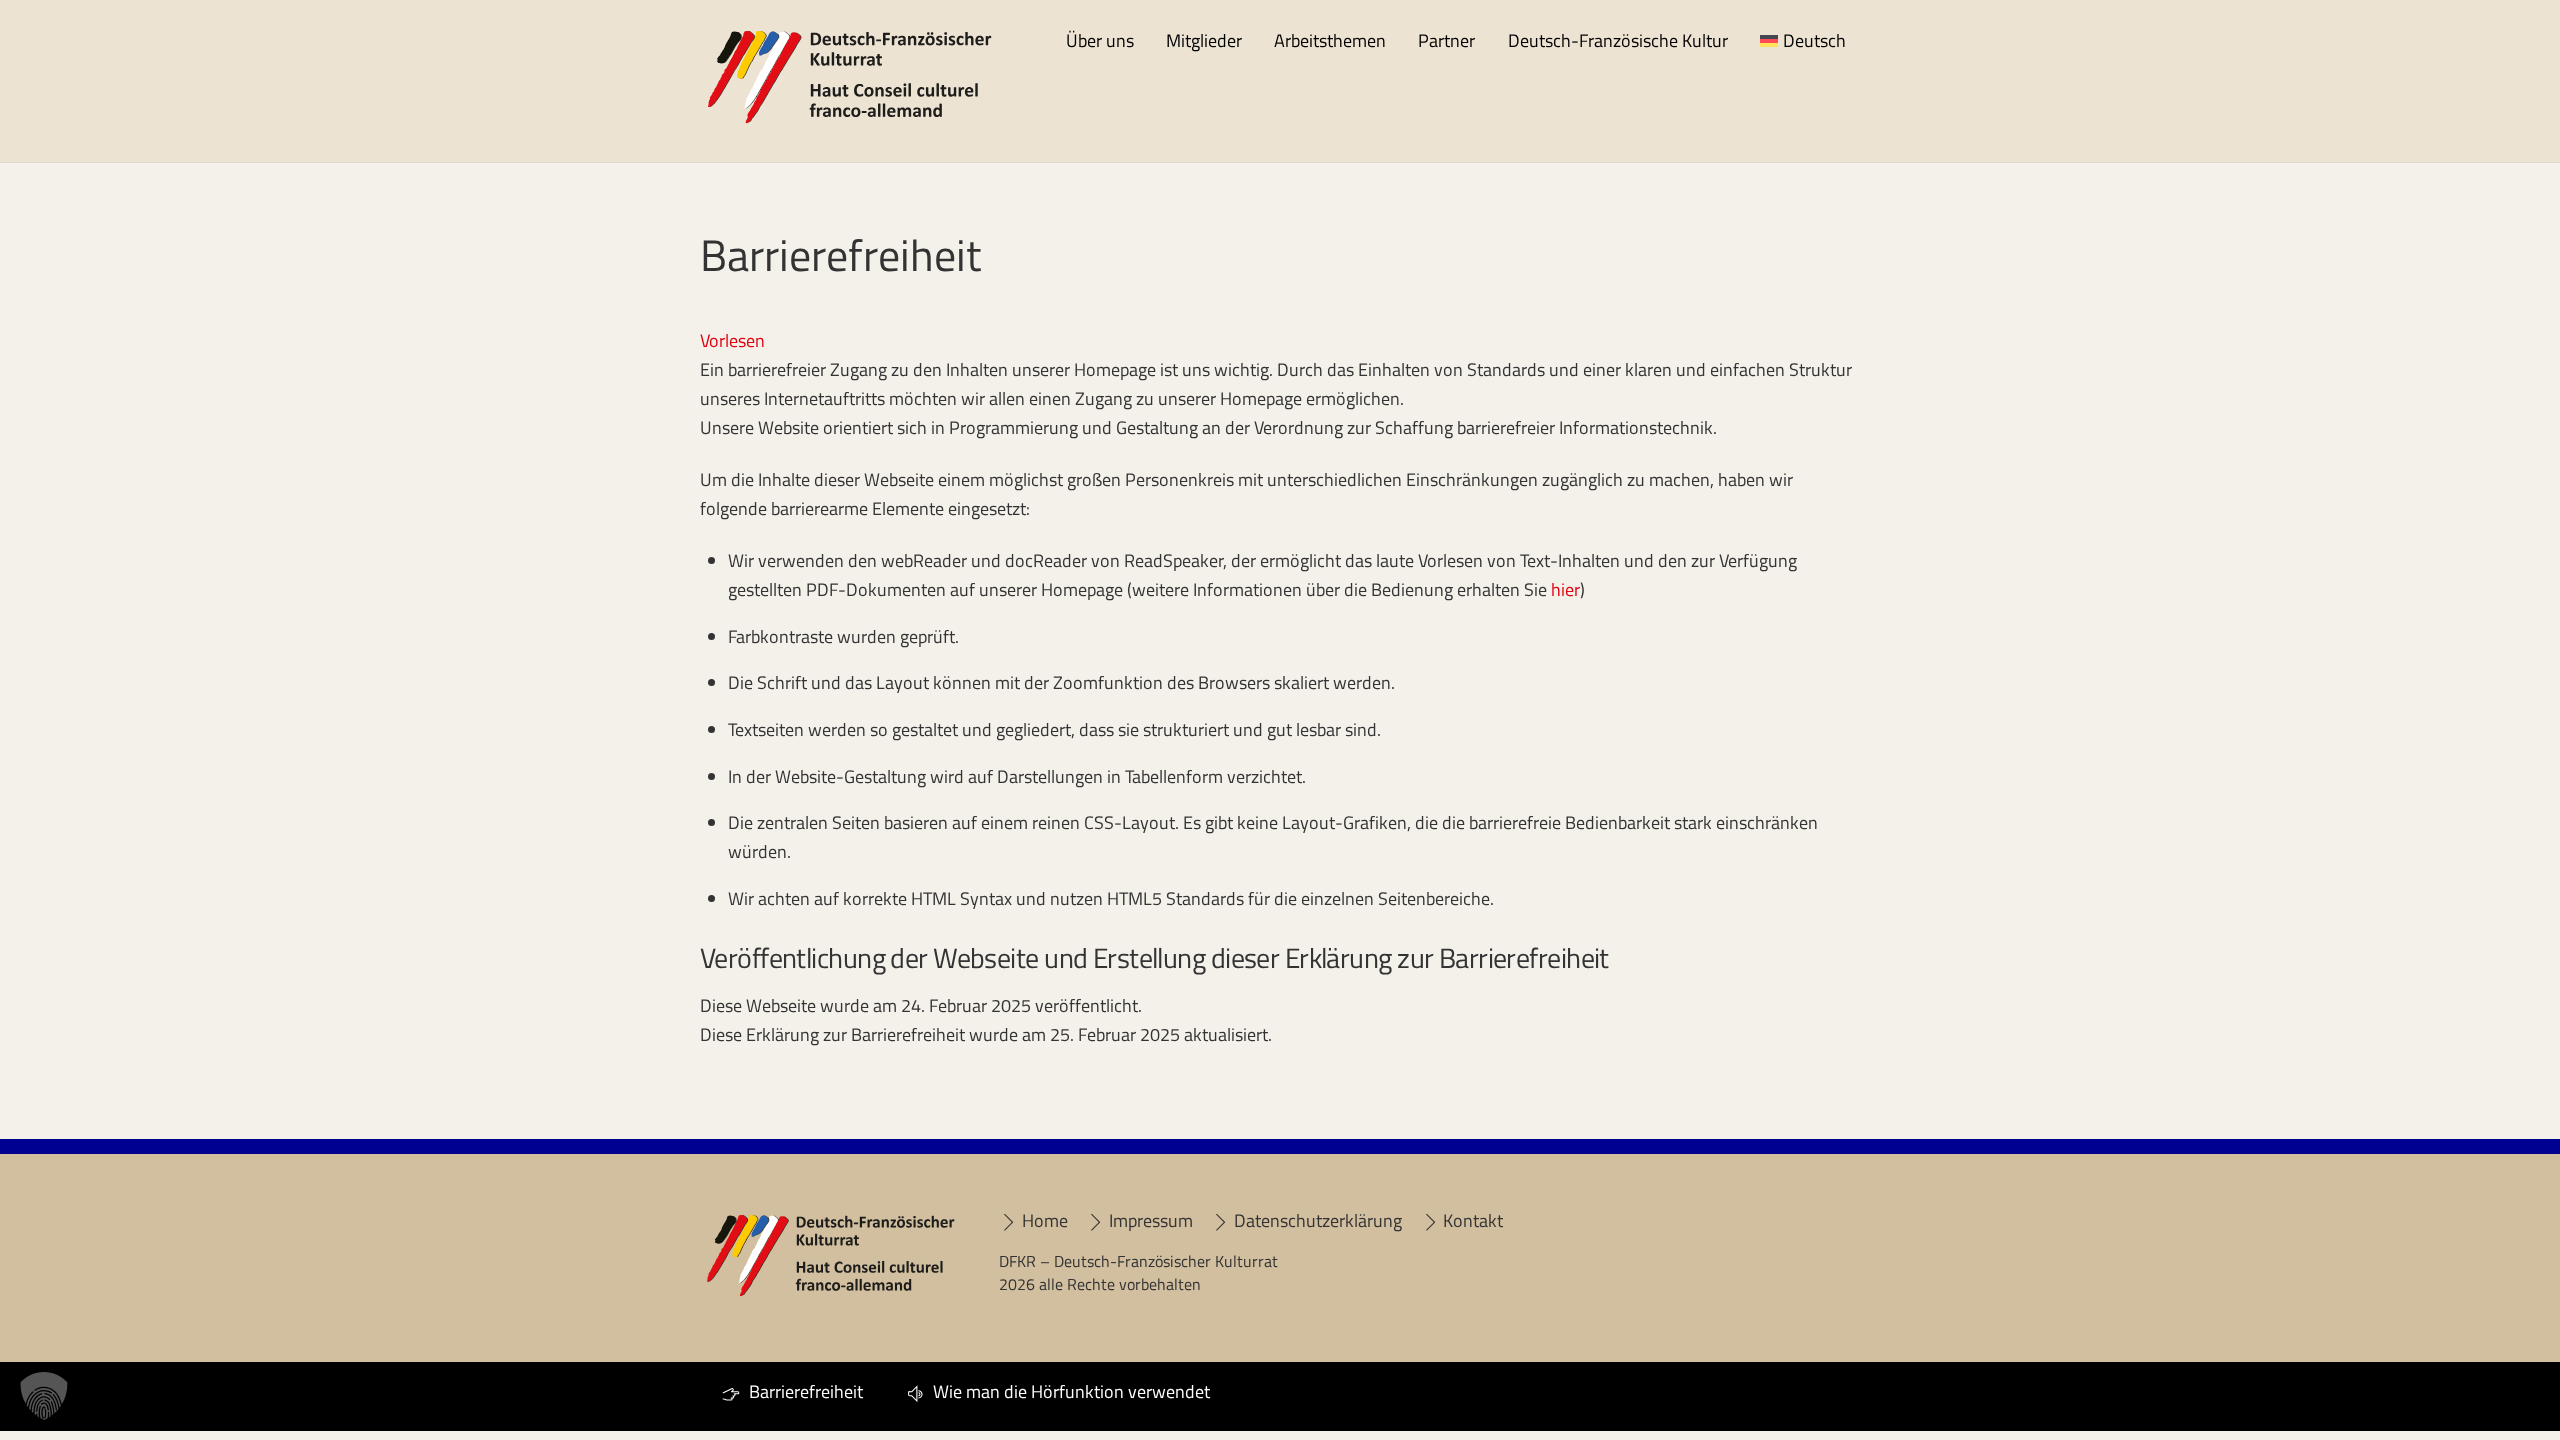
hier (1565, 589)
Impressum (1148, 1220)
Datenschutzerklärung (1315, 1220)
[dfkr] (850, 120)
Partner (1446, 40)
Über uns (1100, 40)
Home (1042, 1220)
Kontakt (1471, 1220)
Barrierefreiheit (804, 1391)
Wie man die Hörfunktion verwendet (1069, 1391)
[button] (44, 1396)
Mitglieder (1204, 40)
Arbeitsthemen (1330, 40)
